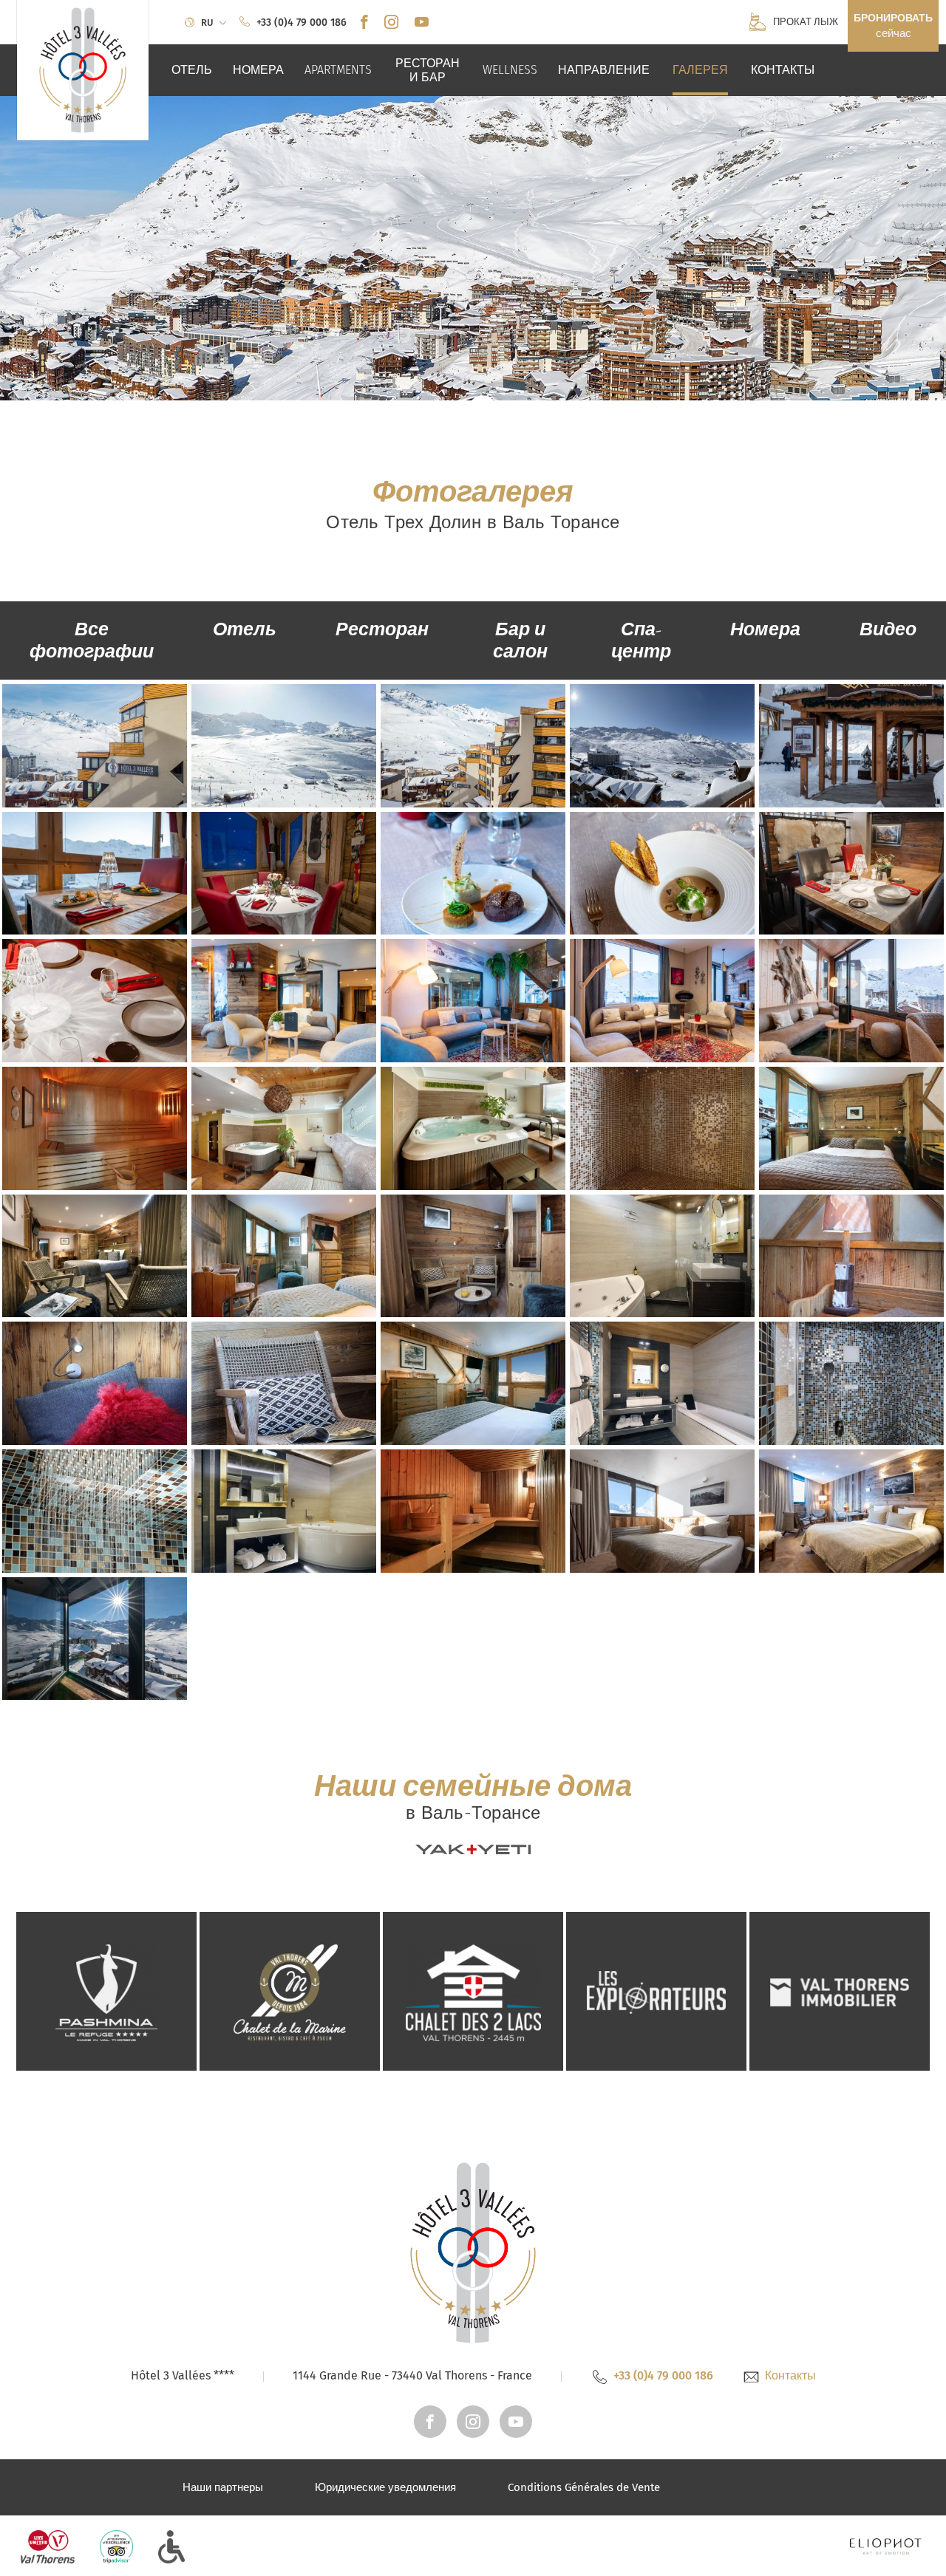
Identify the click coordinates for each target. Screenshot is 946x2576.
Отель (245, 629)
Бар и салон (520, 640)
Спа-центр (641, 640)
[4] (763, 2487)
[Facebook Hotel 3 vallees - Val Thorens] (364, 23)
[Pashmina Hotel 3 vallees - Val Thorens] (106, 1990)
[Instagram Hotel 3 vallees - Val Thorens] (391, 23)
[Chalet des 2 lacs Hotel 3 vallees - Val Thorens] (473, 1990)
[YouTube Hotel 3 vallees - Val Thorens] (422, 23)
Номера (765, 629)
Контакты (790, 2375)
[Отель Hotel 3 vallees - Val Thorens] (83, 70)
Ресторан (382, 629)
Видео (888, 629)
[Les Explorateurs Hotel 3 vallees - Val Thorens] (656, 1990)
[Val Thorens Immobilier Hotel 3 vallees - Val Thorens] (840, 1990)
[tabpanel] (473, 248)
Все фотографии (92, 640)
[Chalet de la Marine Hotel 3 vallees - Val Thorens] (290, 1990)
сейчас (893, 26)
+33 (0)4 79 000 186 (663, 2375)
